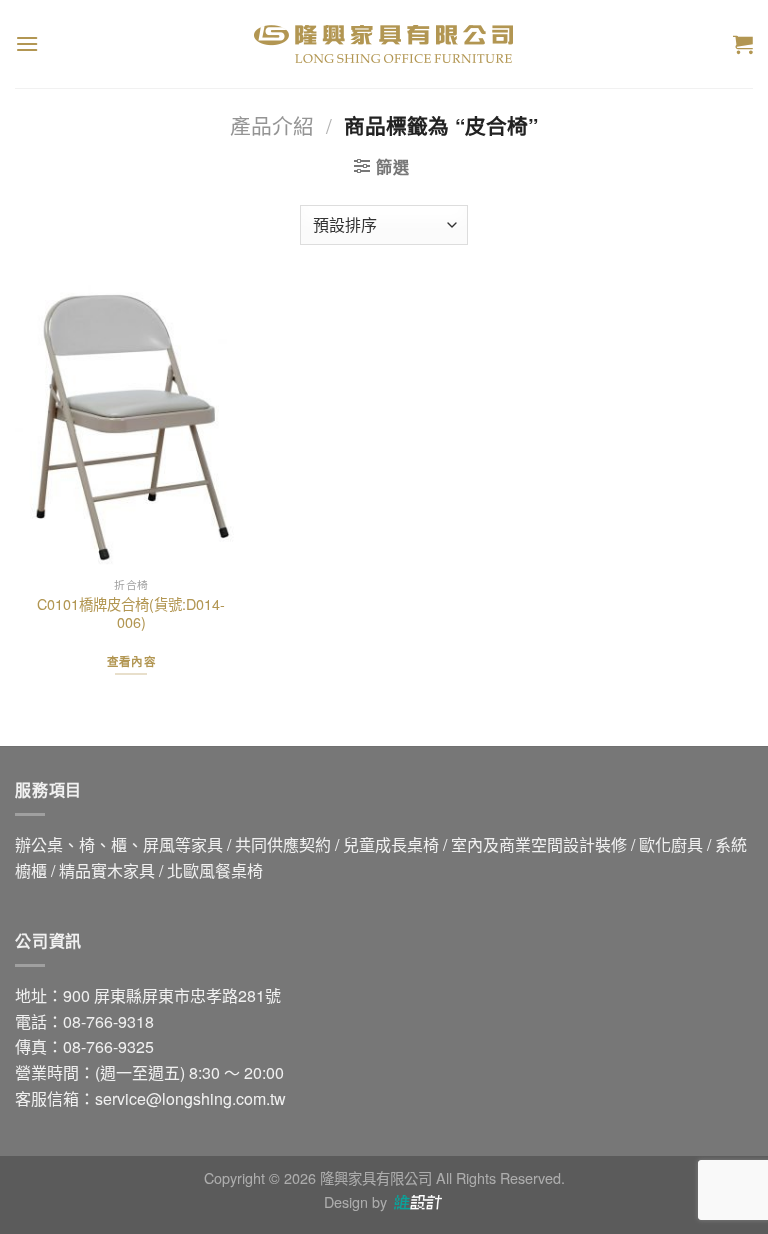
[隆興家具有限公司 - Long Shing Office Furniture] (384, 44)
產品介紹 (272, 125)
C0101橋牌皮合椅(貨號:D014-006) (131, 613)
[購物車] (743, 44)
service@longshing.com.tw (190, 1098)
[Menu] (27, 43)
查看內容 (131, 661)
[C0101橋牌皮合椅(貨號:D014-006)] (131, 426)
